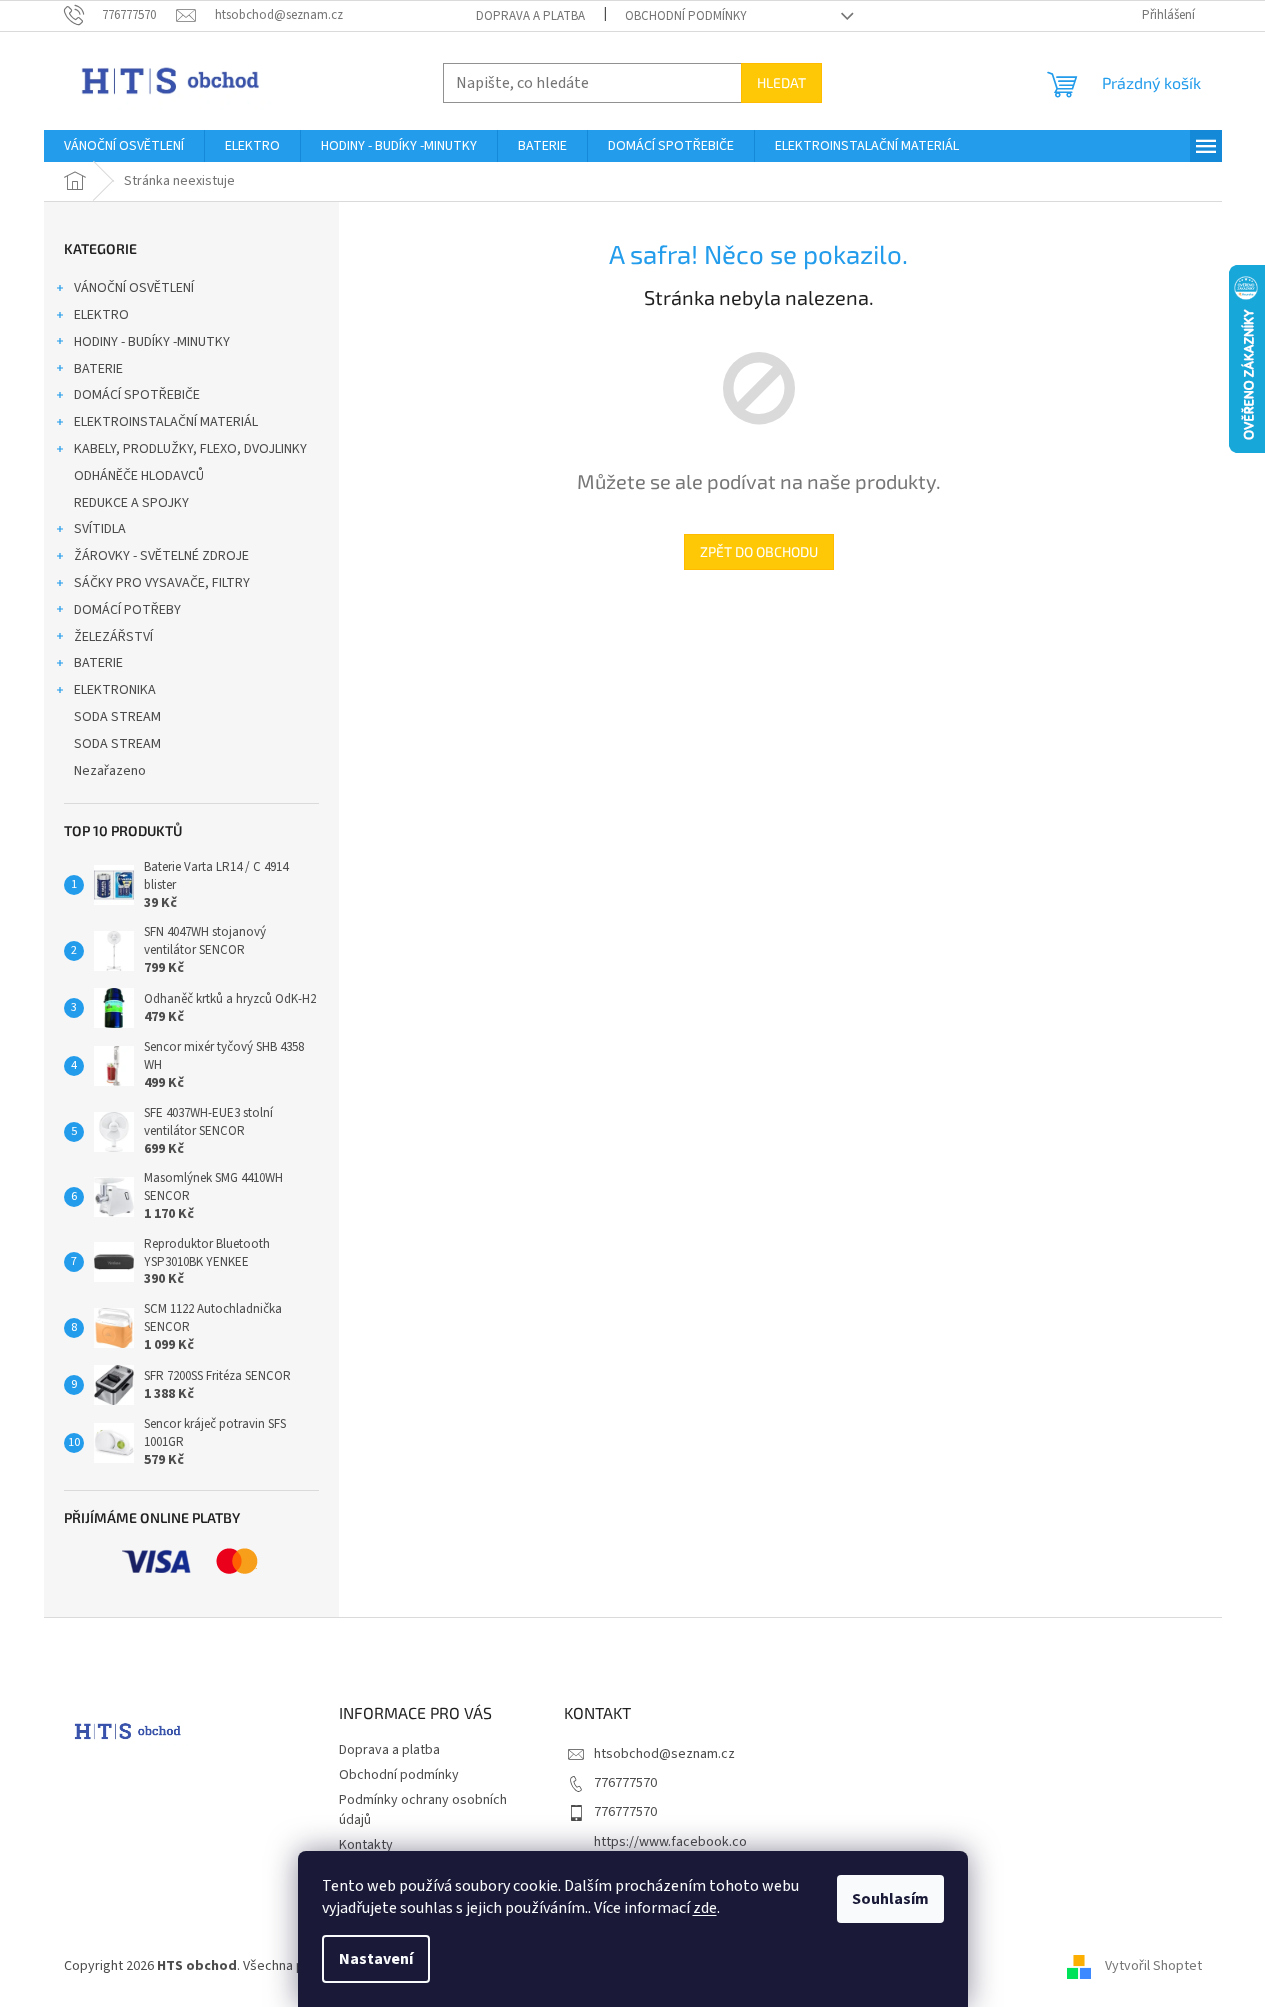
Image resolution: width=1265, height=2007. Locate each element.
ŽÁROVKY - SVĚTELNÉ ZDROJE (161, 556)
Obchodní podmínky (686, 16)
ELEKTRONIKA (115, 690)
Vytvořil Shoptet (1153, 1966)
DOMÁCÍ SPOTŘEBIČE (137, 395)
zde (705, 1908)
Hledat (781, 82)
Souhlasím (890, 1899)
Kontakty (366, 1845)
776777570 (625, 1783)
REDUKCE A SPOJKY (131, 503)
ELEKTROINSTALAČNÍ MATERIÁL (166, 422)
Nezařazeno (110, 771)
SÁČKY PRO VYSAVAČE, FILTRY (162, 583)
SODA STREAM (117, 717)
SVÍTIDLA (100, 529)
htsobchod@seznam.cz (664, 1754)
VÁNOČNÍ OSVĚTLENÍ (134, 288)
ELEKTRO (101, 315)
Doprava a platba (530, 16)
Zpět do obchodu (759, 551)
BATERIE (98, 369)
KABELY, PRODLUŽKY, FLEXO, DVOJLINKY (190, 449)
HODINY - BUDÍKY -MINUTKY (152, 342)
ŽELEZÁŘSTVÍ (113, 637)
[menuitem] (124, 146)
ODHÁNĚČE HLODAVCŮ (139, 476)
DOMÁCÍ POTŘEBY (127, 610)
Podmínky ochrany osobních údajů (423, 1809)
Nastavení (376, 1959)
